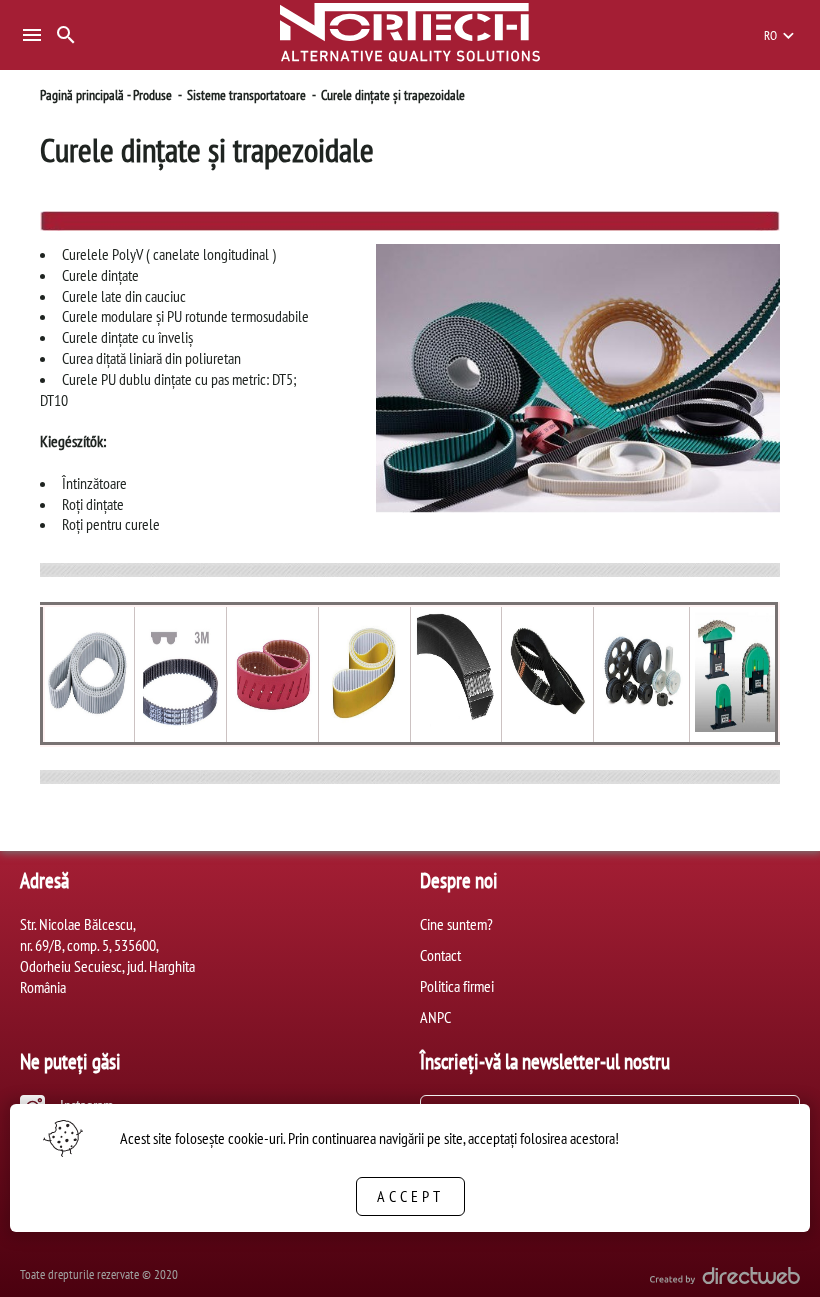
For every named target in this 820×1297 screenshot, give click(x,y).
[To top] (772, 1254)
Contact (440, 955)
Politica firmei (457, 986)
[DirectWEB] (725, 1278)
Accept (410, 1196)
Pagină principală (82, 94)
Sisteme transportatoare (246, 94)
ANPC (435, 1017)
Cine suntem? (456, 924)
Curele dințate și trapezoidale (393, 94)
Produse (152, 94)
